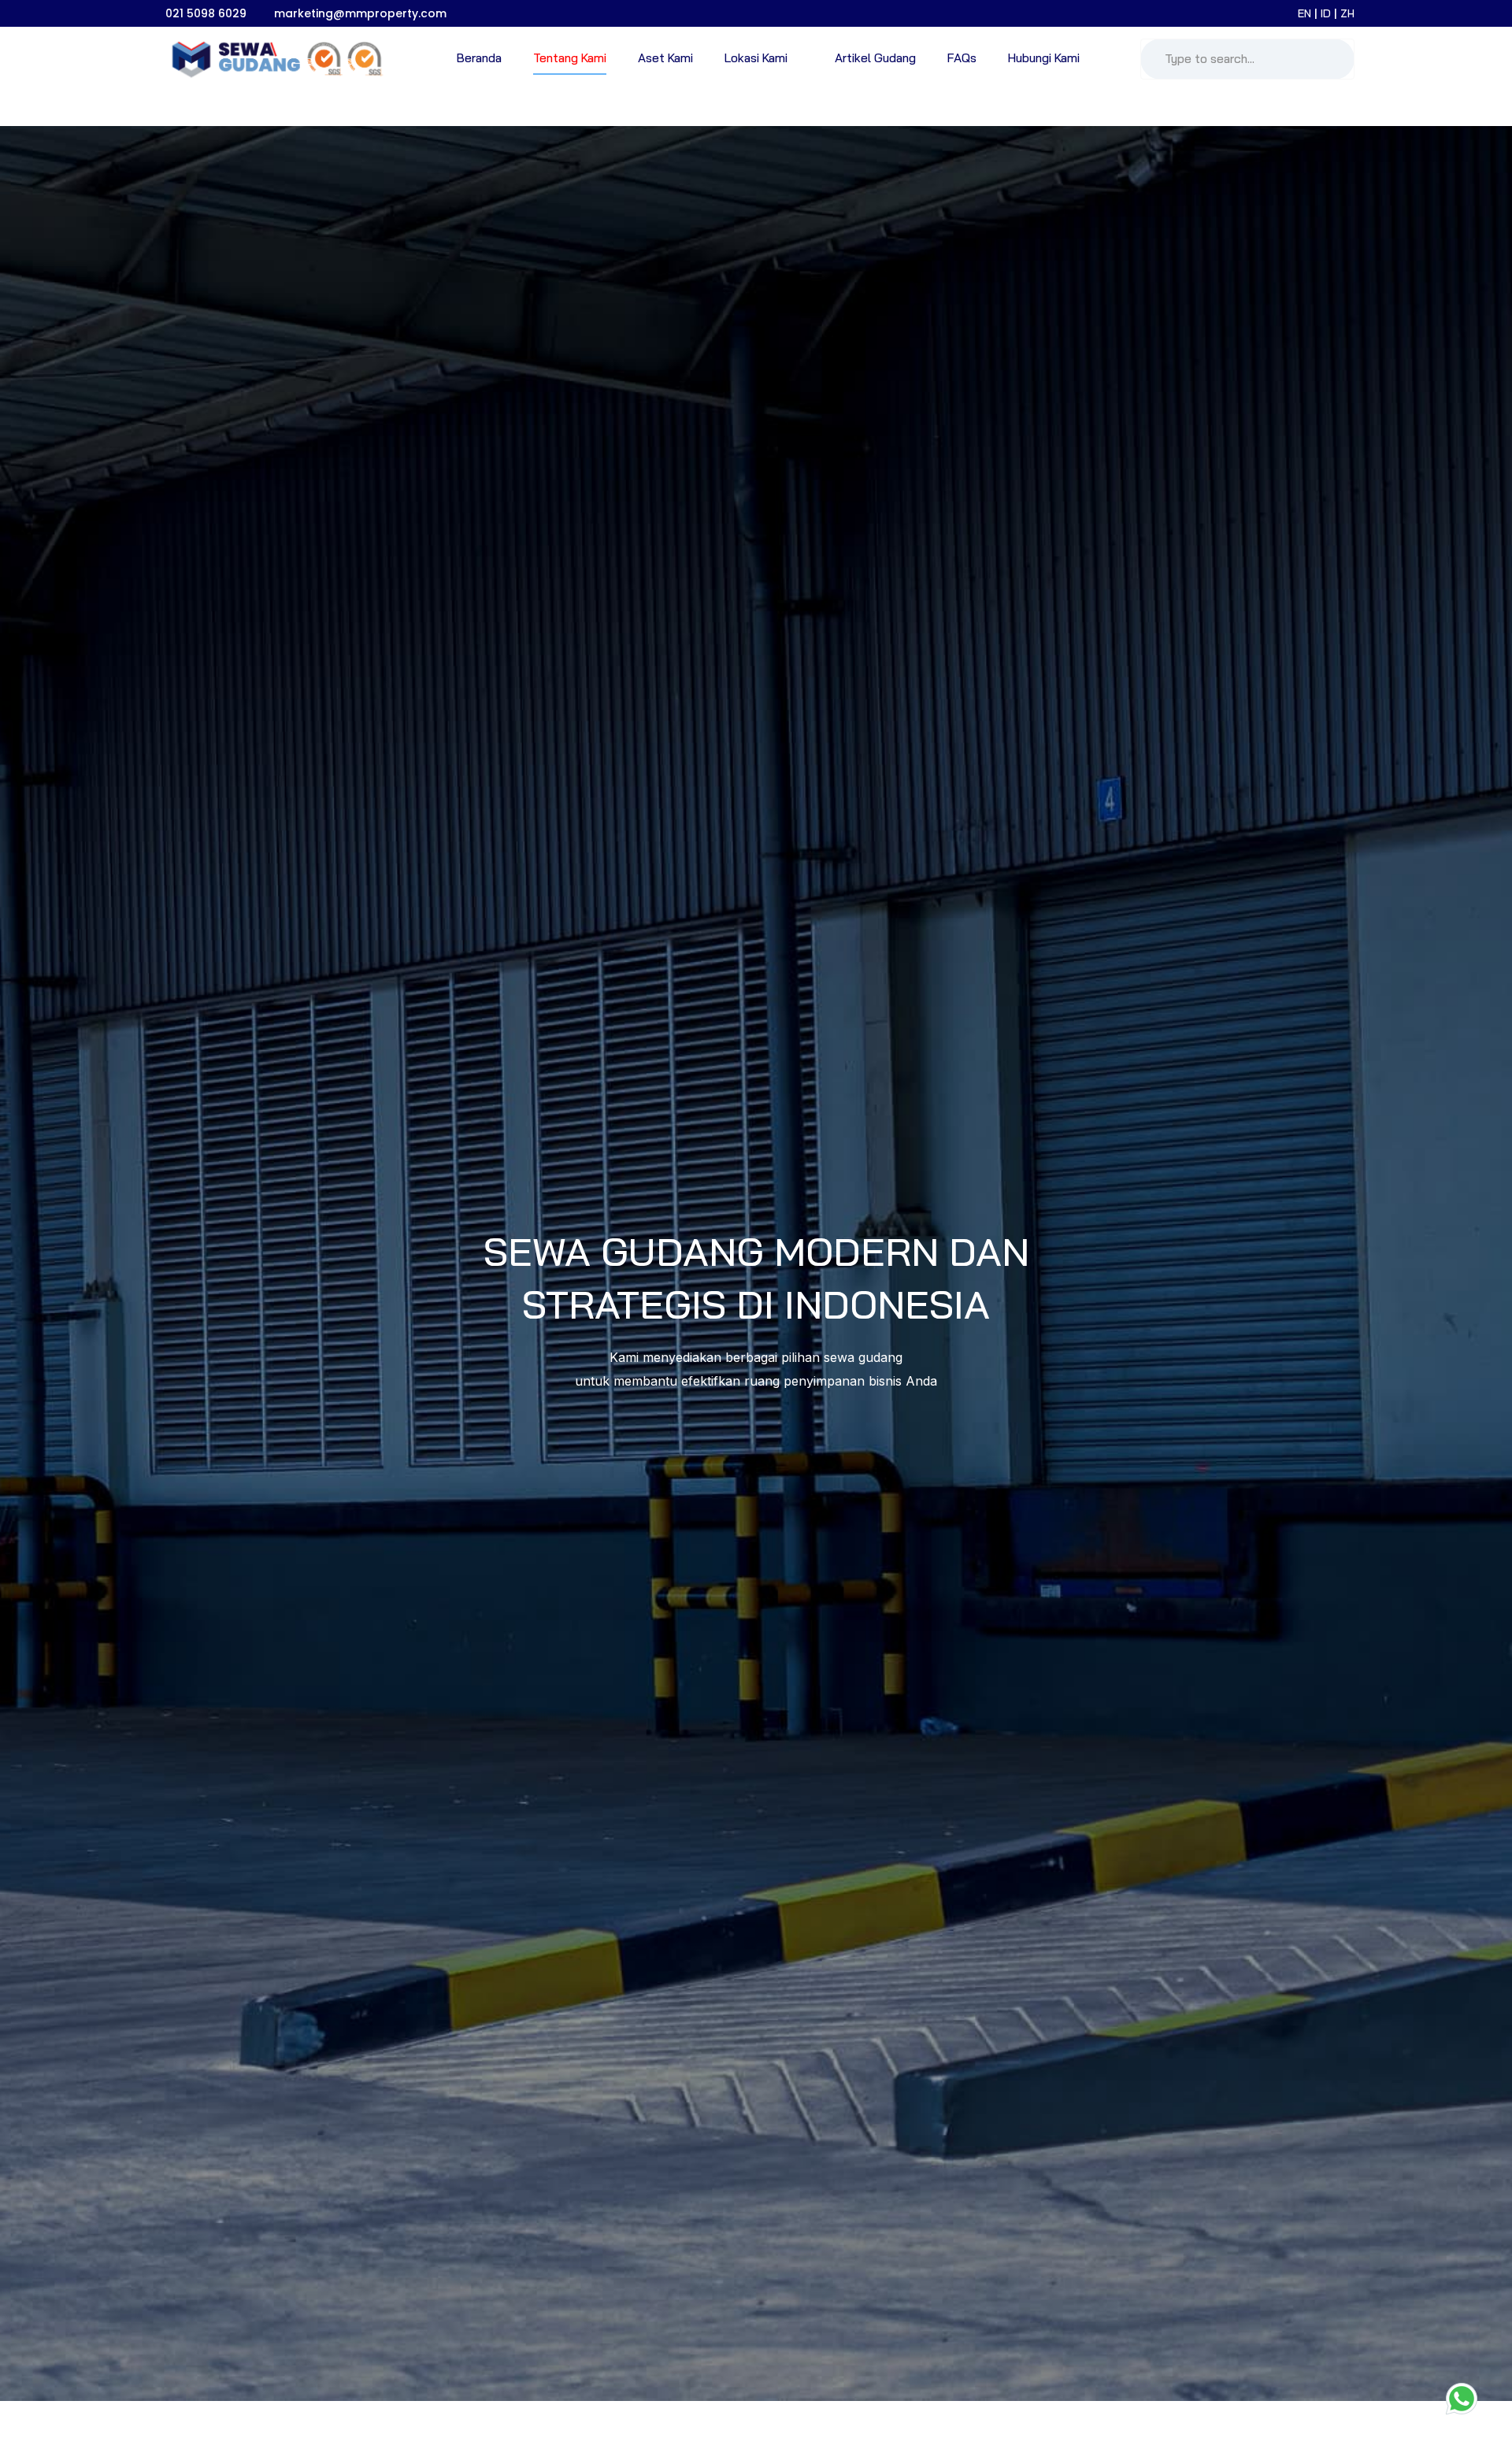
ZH (1347, 13)
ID (1327, 13)
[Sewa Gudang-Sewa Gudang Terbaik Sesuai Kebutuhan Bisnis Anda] (273, 59)
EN (1306, 13)
